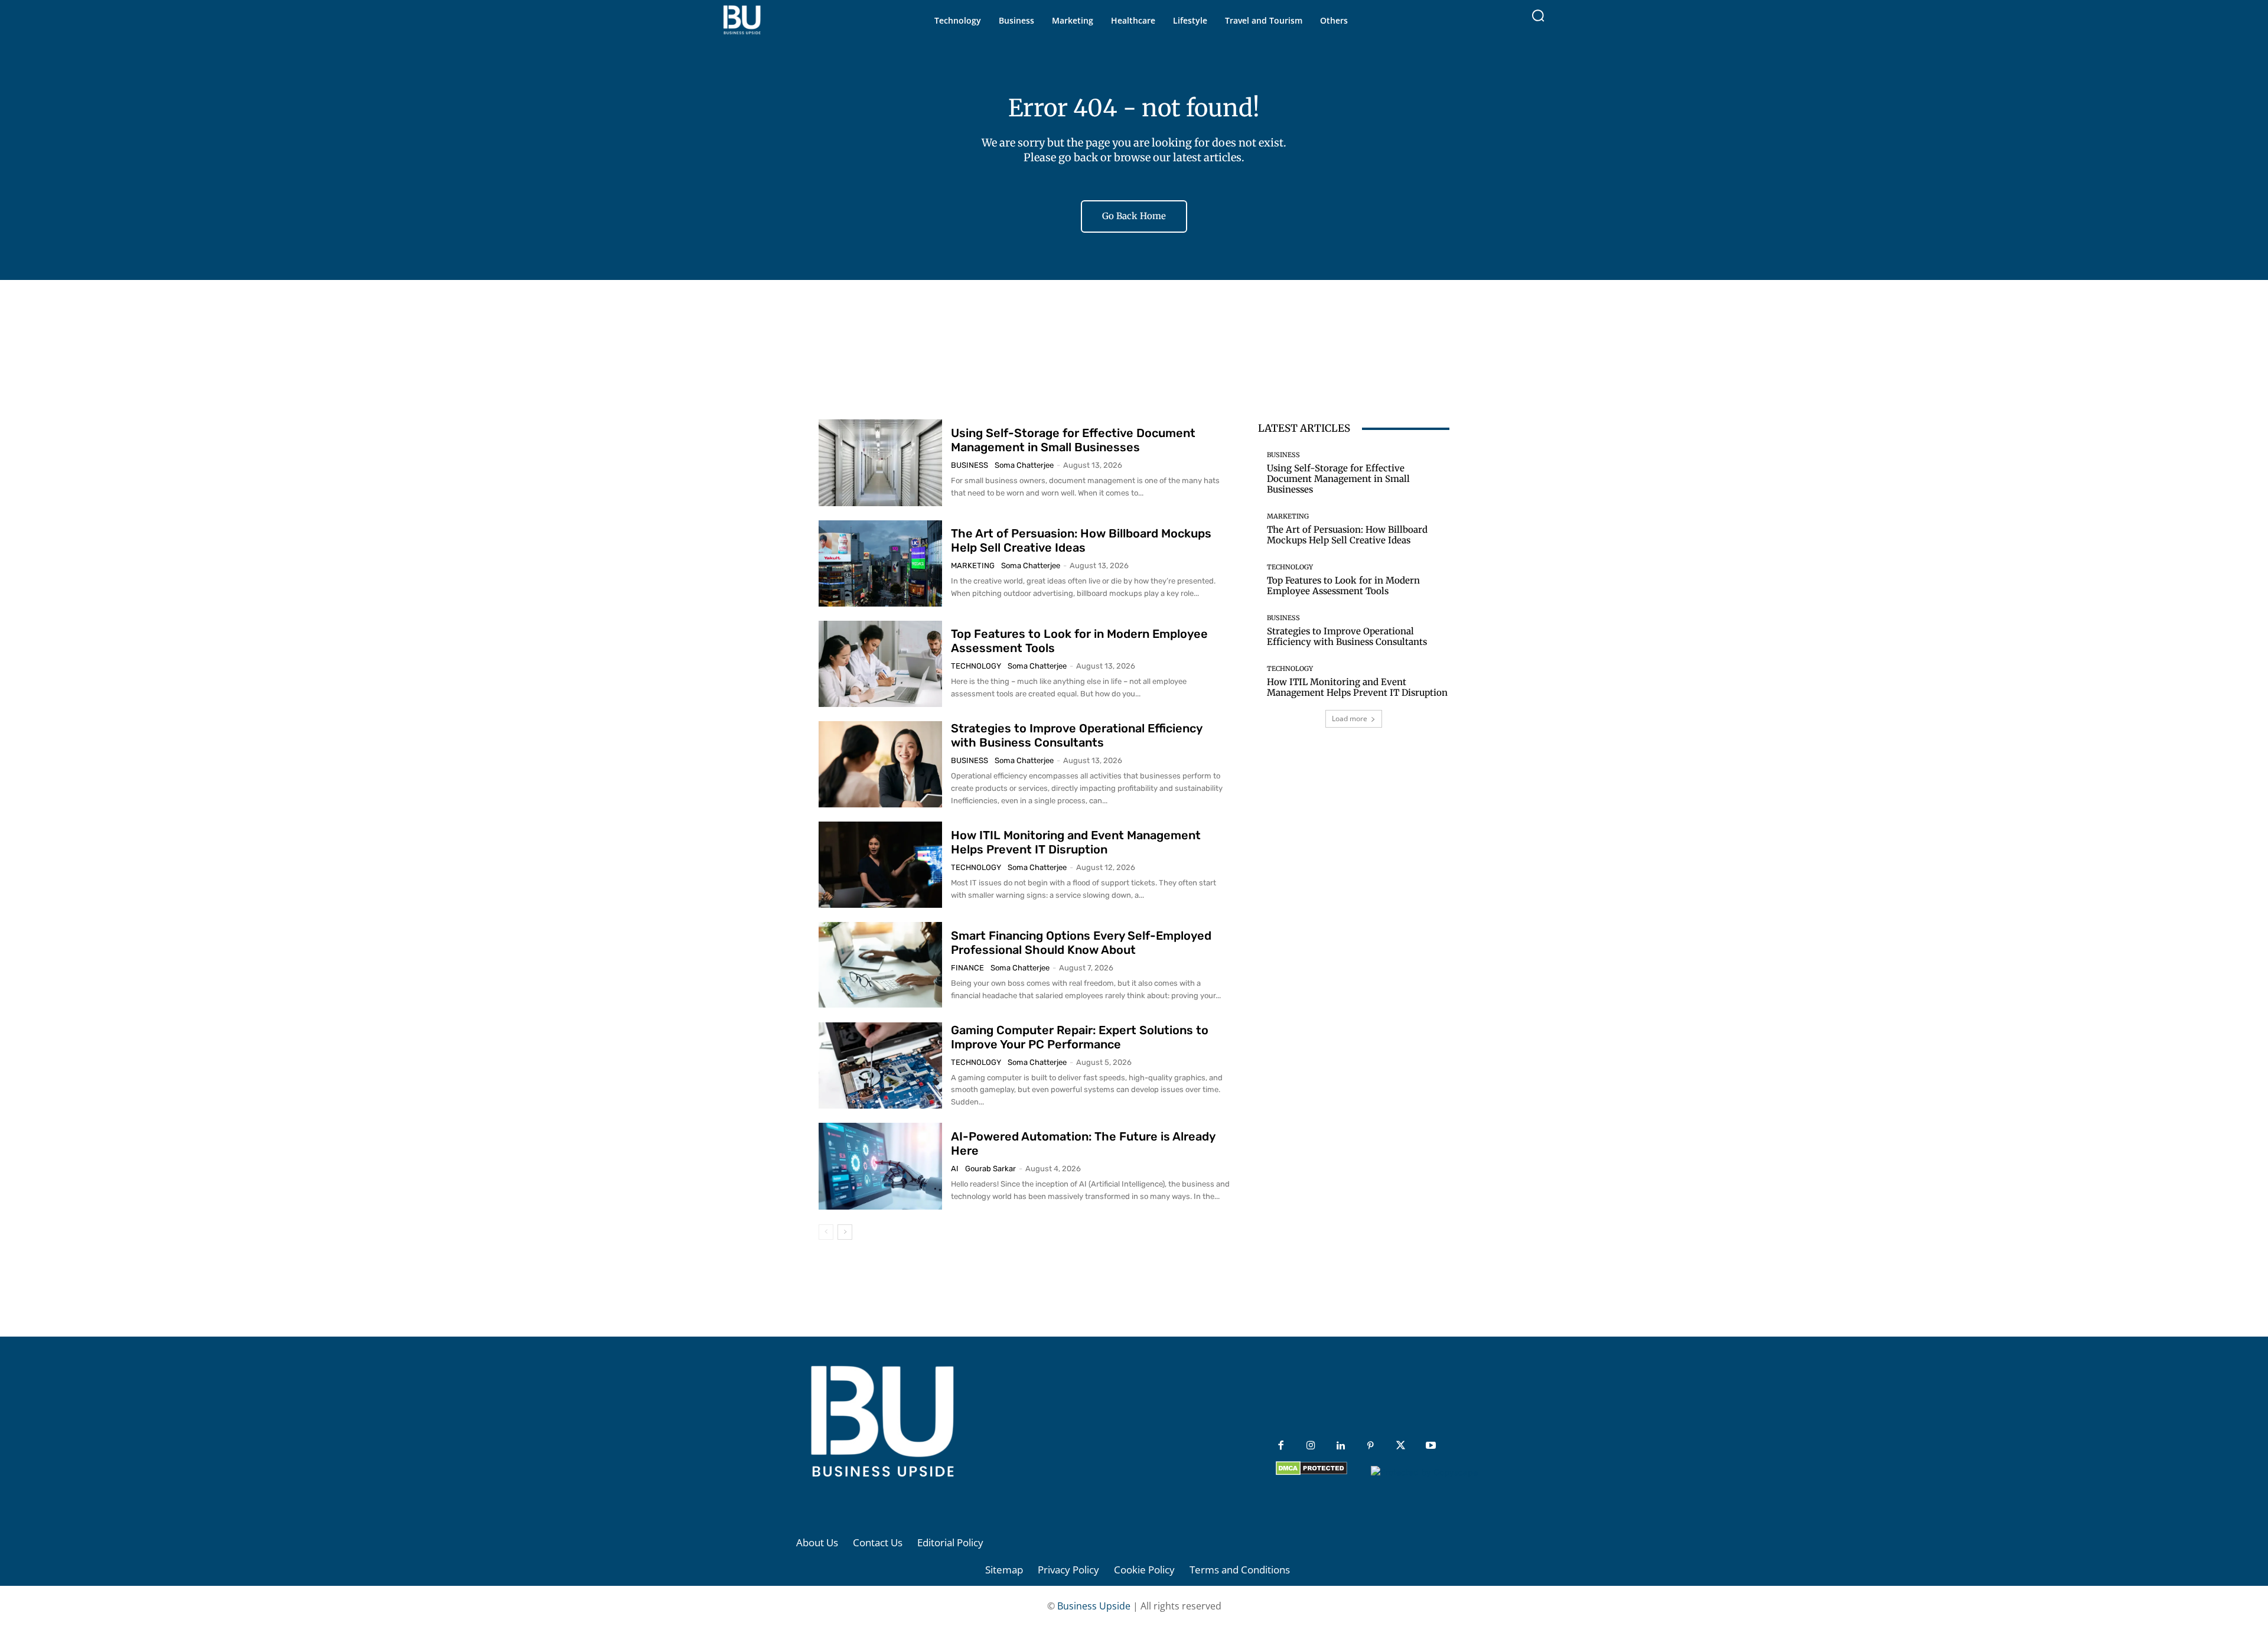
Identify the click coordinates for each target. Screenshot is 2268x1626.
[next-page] (845, 1232)
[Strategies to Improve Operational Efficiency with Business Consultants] (880, 764)
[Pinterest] (1371, 1446)
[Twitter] (1401, 1446)
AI (955, 1169)
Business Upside (1094, 1606)
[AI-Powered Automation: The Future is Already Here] (880, 1166)
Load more (1350, 718)
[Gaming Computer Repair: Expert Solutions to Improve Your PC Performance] (880, 1065)
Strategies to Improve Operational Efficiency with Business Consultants (1077, 735)
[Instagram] (1311, 1446)
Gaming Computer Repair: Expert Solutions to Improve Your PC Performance (1080, 1037)
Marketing (973, 566)
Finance (967, 968)
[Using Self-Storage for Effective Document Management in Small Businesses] (880, 462)
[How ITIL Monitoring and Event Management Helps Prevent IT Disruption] (880, 865)
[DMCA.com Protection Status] (1311, 1472)
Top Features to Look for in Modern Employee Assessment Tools (1343, 586)
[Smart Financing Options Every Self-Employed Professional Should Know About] (880, 965)
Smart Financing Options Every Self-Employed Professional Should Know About (1081, 943)
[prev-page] (826, 1232)
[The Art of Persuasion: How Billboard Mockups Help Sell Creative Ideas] (880, 563)
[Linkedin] (1341, 1446)
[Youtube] (1431, 1446)
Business (970, 465)
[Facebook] (1281, 1446)
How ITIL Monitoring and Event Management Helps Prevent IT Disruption (1076, 842)
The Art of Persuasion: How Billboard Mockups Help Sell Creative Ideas (1081, 540)
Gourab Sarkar (990, 1169)
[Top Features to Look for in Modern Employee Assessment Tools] (880, 664)
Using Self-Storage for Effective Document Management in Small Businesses (1073, 440)
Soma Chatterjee (1024, 465)
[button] (1538, 15)
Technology (976, 666)
